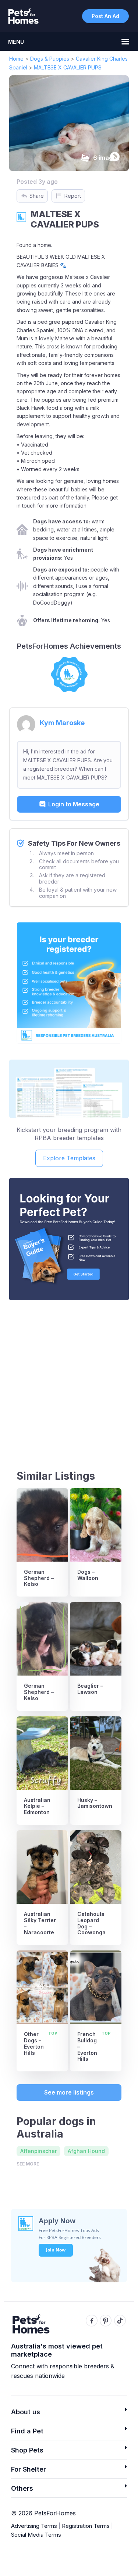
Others (22, 2488)
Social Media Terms (36, 2535)
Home (16, 59)
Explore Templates (69, 1158)
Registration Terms (86, 2526)
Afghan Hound (86, 2151)
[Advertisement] (69, 1378)
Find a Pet (27, 2431)
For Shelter (29, 2469)
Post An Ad (105, 16)
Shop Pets (27, 2450)
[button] (69, 2414)
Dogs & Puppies (50, 59)
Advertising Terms (34, 2526)
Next (113, 155)
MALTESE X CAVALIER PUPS (68, 67)
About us (26, 2412)
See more (28, 2164)
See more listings (69, 2092)
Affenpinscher (38, 2151)
